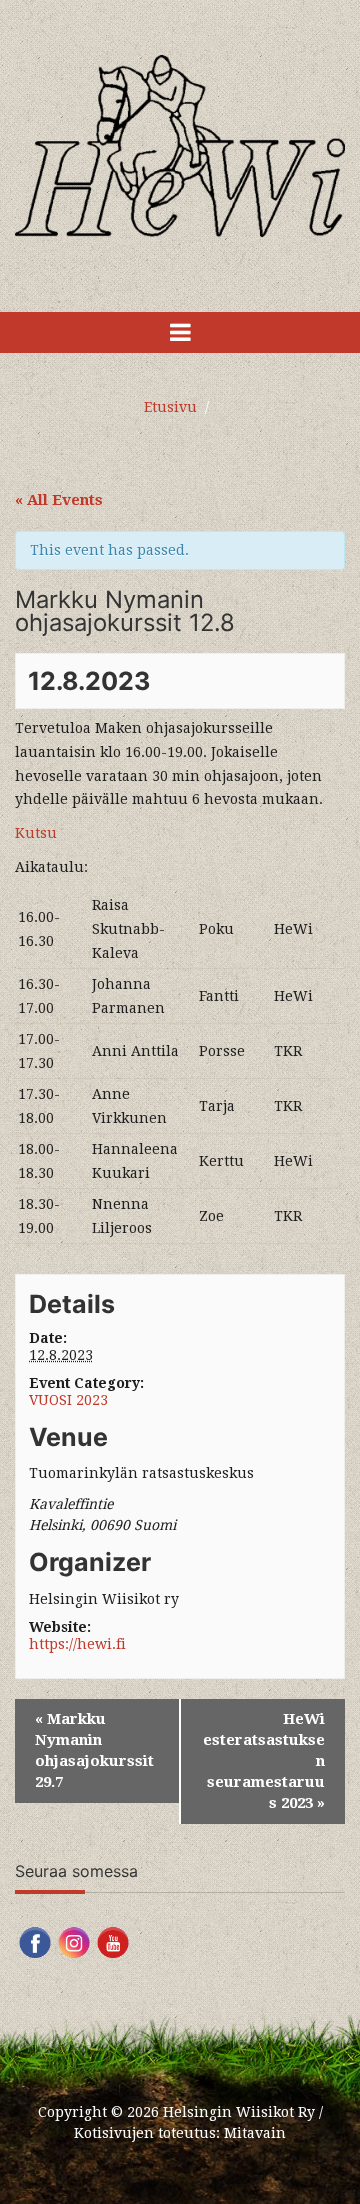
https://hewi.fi (77, 1644)
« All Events (59, 500)
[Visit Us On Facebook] (34, 1941)
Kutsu (36, 833)
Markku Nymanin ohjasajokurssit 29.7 (94, 1750)
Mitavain (255, 2133)
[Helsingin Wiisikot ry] (180, 145)
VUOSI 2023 (68, 1400)
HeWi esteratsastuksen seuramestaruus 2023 (264, 1761)
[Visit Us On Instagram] (73, 1941)
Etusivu (170, 407)
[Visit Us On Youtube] (112, 1941)
